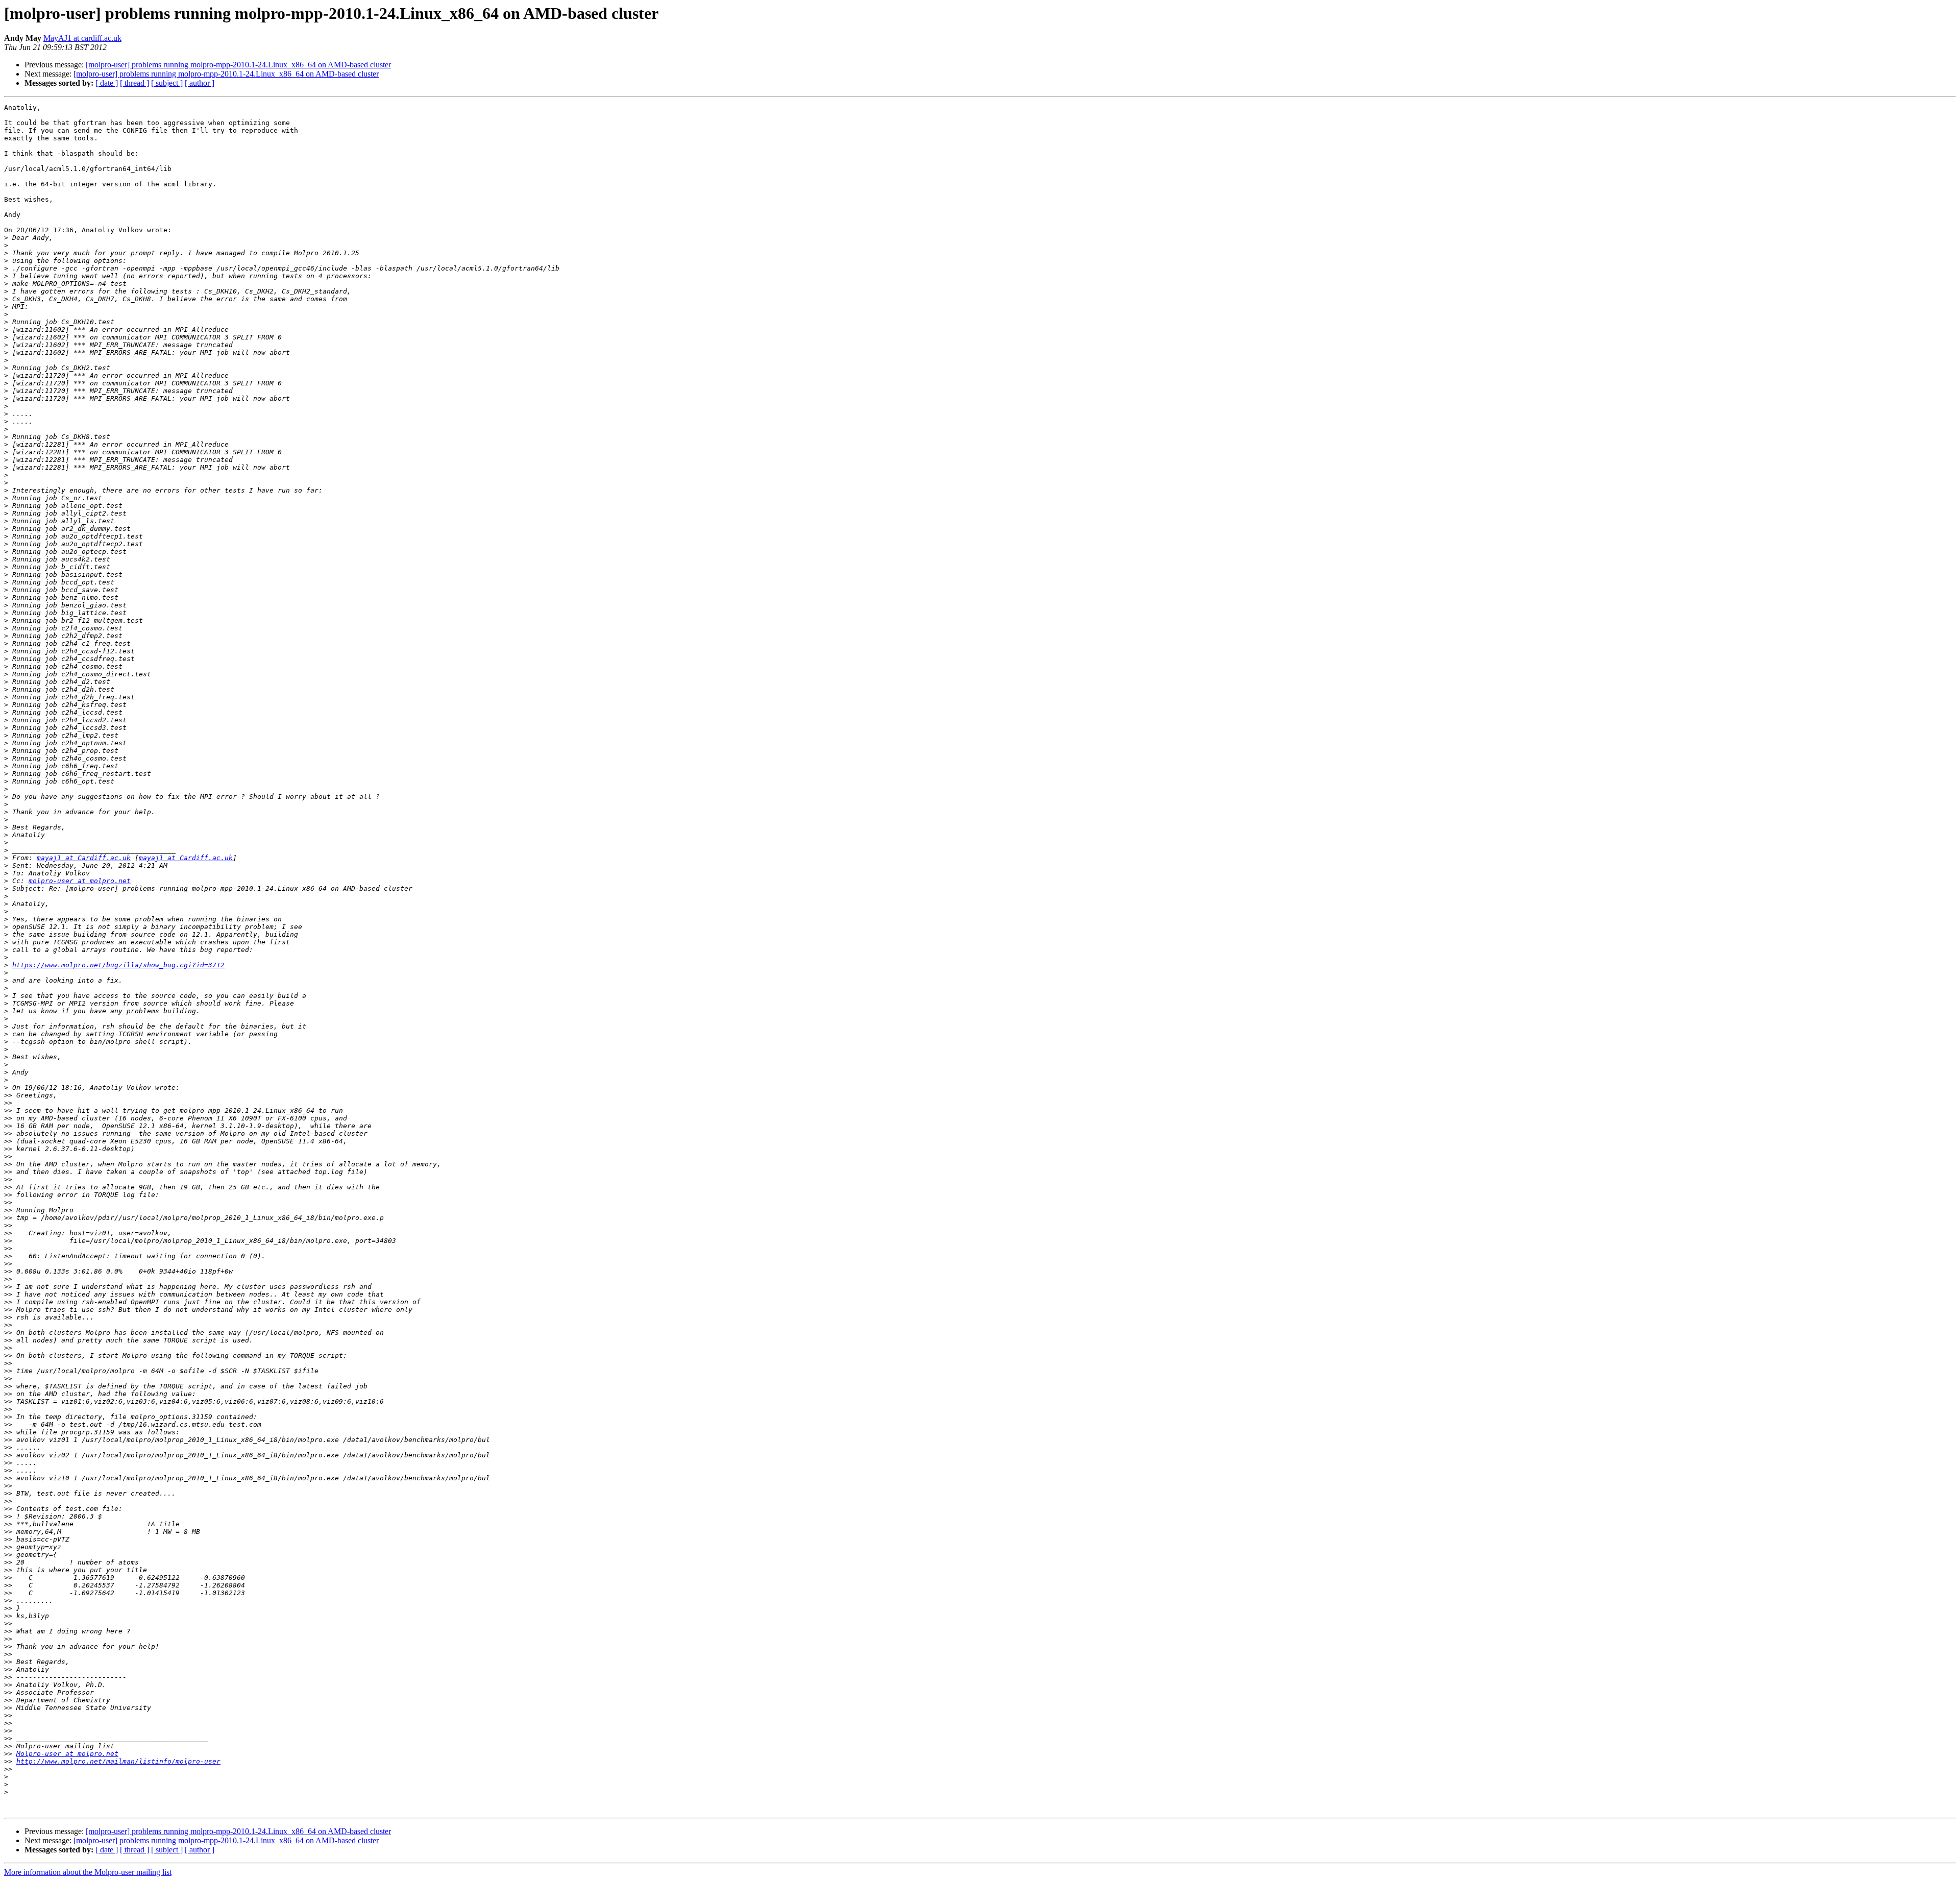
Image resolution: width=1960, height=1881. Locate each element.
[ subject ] (167, 83)
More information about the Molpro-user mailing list (88, 1872)
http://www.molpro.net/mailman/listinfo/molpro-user (118, 1761)
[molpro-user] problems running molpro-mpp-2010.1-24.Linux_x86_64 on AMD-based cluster (238, 65)
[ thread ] (134, 83)
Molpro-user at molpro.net (67, 1754)
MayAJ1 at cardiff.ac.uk (82, 38)
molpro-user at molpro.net (80, 881)
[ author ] (200, 83)
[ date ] (107, 83)
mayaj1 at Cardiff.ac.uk (84, 858)
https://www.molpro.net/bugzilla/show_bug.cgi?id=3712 (118, 965)
